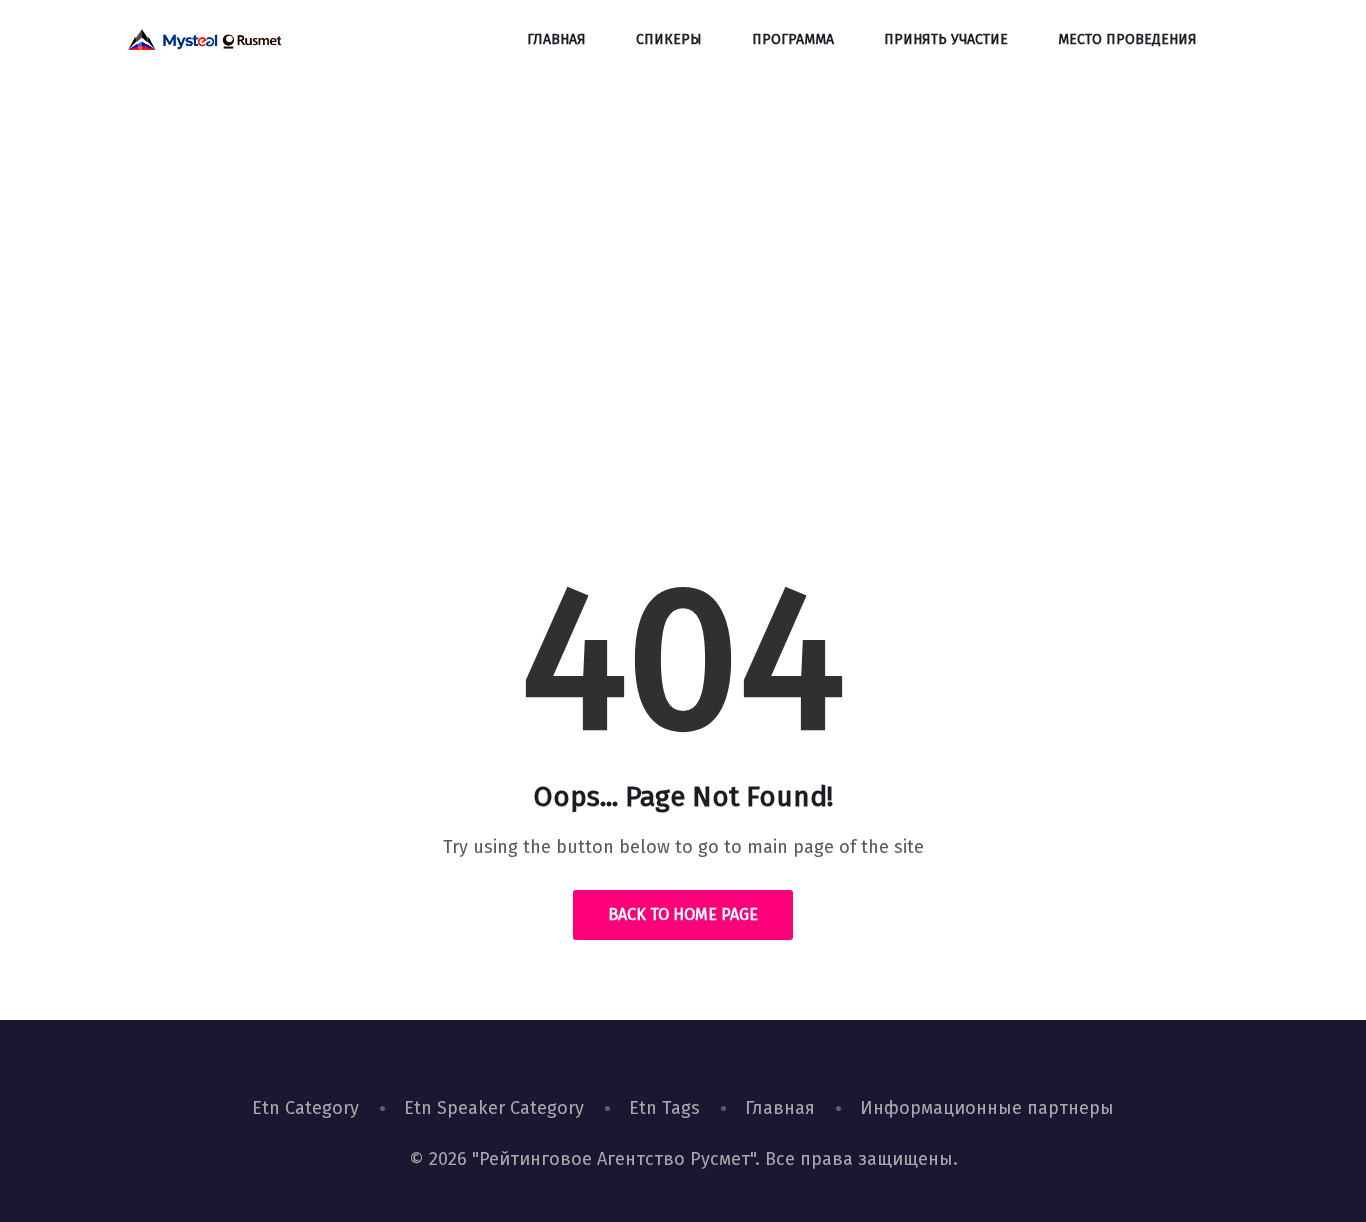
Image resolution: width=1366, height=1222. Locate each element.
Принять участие (946, 39)
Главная (556, 39)
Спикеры (669, 39)
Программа (793, 39)
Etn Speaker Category (494, 1108)
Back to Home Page (683, 914)
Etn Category (305, 1108)
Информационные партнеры (987, 1108)
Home (613, 384)
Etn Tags (664, 1108)
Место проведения (1127, 39)
